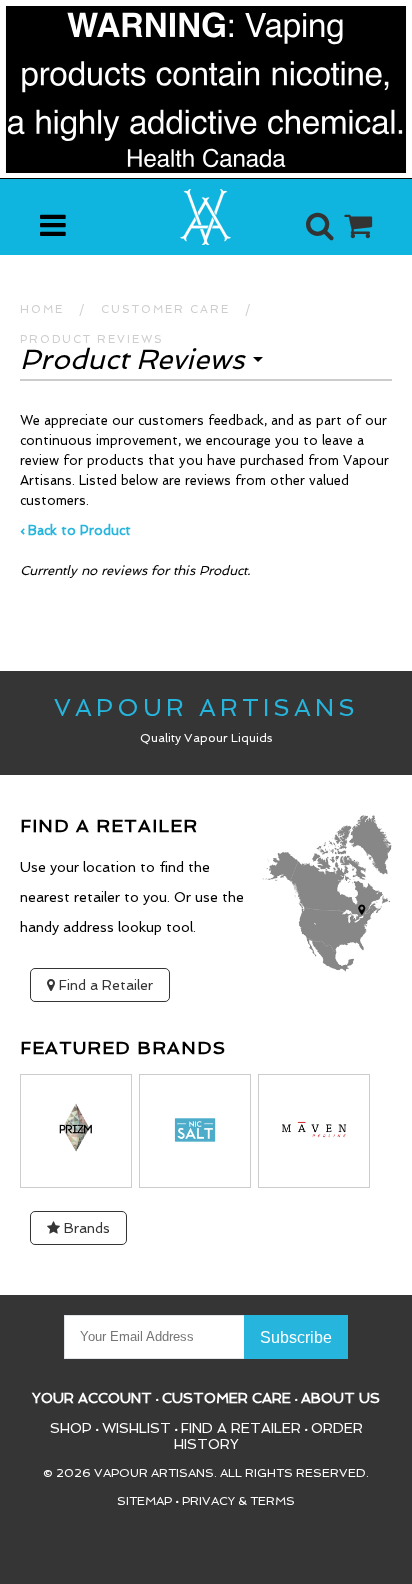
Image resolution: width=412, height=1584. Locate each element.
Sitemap (144, 1501)
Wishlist (136, 1428)
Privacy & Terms (238, 1501)
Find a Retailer (104, 985)
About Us (340, 1398)
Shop (71, 1428)
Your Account (92, 1398)
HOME (42, 309)
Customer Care (226, 1398)
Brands (85, 1228)
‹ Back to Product (75, 530)
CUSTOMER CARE (165, 309)
